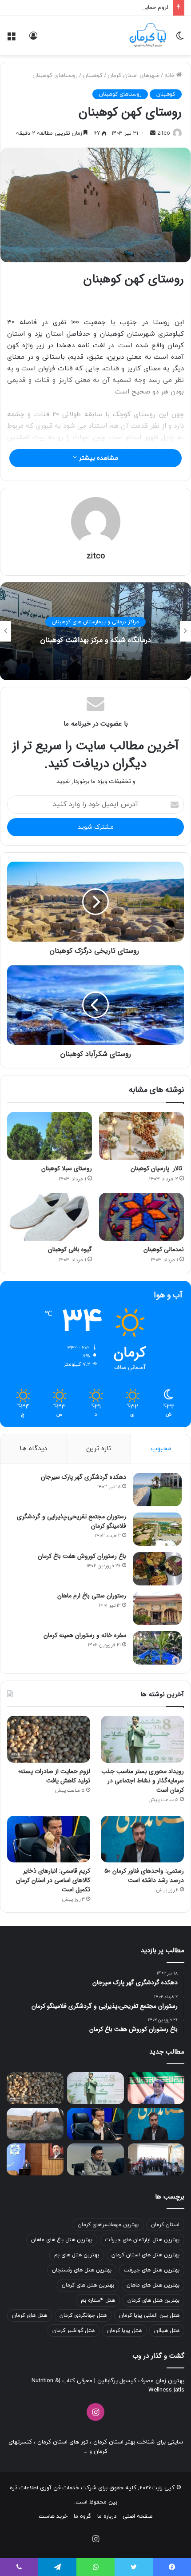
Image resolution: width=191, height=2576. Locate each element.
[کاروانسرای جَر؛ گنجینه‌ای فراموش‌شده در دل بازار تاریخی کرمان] (35, 2124)
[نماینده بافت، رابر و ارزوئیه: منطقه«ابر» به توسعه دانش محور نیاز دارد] (95, 2159)
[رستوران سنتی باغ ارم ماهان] (157, 1608)
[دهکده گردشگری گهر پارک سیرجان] (157, 1490)
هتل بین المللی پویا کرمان (149, 2315)
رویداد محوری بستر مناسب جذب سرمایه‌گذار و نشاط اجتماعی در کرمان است (143, 1781)
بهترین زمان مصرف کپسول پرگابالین (140, 2381)
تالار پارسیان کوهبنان (157, 1168)
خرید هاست (53, 2516)
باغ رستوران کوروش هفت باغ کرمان (82, 1556)
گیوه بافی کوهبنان (70, 1249)
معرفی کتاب (76, 2381)
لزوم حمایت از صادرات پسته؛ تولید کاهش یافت (110, 8)
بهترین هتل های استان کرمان (145, 2255)
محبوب (161, 1449)
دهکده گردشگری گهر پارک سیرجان (84, 1477)
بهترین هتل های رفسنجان (82, 2270)
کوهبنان (93, 76)
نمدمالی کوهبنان (164, 1249)
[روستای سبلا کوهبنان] (50, 1136)
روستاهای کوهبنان (55, 76)
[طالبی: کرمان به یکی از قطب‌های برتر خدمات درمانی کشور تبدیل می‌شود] (156, 2088)
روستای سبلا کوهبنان (67, 1168)
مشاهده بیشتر (97, 458)
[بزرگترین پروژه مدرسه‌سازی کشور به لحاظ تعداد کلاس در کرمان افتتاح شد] (156, 2159)
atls (180, 2390)
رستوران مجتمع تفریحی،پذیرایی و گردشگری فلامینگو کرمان (72, 1521)
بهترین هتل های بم (77, 2255)
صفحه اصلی (137, 2516)
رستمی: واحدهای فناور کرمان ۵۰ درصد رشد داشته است (144, 1876)
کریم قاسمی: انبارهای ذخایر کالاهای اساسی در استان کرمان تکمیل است (53, 1880)
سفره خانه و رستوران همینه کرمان (85, 1635)
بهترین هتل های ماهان (153, 2285)
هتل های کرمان (30, 2315)
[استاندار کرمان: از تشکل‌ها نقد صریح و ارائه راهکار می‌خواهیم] (35, 2159)
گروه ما (82, 2516)
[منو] (11, 39)
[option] (95, 631)
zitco (163, 133)
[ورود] (33, 39)
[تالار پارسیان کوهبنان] (141, 1136)
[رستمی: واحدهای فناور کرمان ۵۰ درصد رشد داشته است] (142, 1839)
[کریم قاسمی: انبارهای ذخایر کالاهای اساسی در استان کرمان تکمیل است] (49, 1839)
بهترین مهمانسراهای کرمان (108, 2225)
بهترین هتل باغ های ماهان (62, 2240)
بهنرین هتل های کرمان (153, 2300)
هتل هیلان (167, 2331)
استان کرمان (165, 2225)
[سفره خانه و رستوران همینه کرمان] (157, 1648)
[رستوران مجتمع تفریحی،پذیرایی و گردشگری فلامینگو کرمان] (157, 1529)
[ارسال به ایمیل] (153, 133)
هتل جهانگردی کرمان (83, 2315)
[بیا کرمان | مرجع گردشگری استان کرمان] (148, 36)
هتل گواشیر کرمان (74, 2331)
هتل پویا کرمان (124, 2331)
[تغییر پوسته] (180, 39)
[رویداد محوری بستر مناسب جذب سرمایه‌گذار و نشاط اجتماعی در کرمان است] (142, 1739)
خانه (170, 76)
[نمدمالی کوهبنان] (141, 1217)
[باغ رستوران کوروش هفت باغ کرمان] (157, 1569)
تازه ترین (99, 1449)
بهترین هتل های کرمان (88, 2285)
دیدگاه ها (33, 1449)
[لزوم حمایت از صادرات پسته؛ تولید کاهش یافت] (49, 1739)
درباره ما (107, 2516)
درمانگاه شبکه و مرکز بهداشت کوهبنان (96, 640)
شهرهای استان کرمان (133, 76)
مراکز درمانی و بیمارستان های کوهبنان (95, 622)
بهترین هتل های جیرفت (152, 2270)
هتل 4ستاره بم (98, 2300)
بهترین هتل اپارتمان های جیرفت (142, 2240)
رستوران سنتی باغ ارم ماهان (92, 1596)
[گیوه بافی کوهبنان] (50, 1217)
